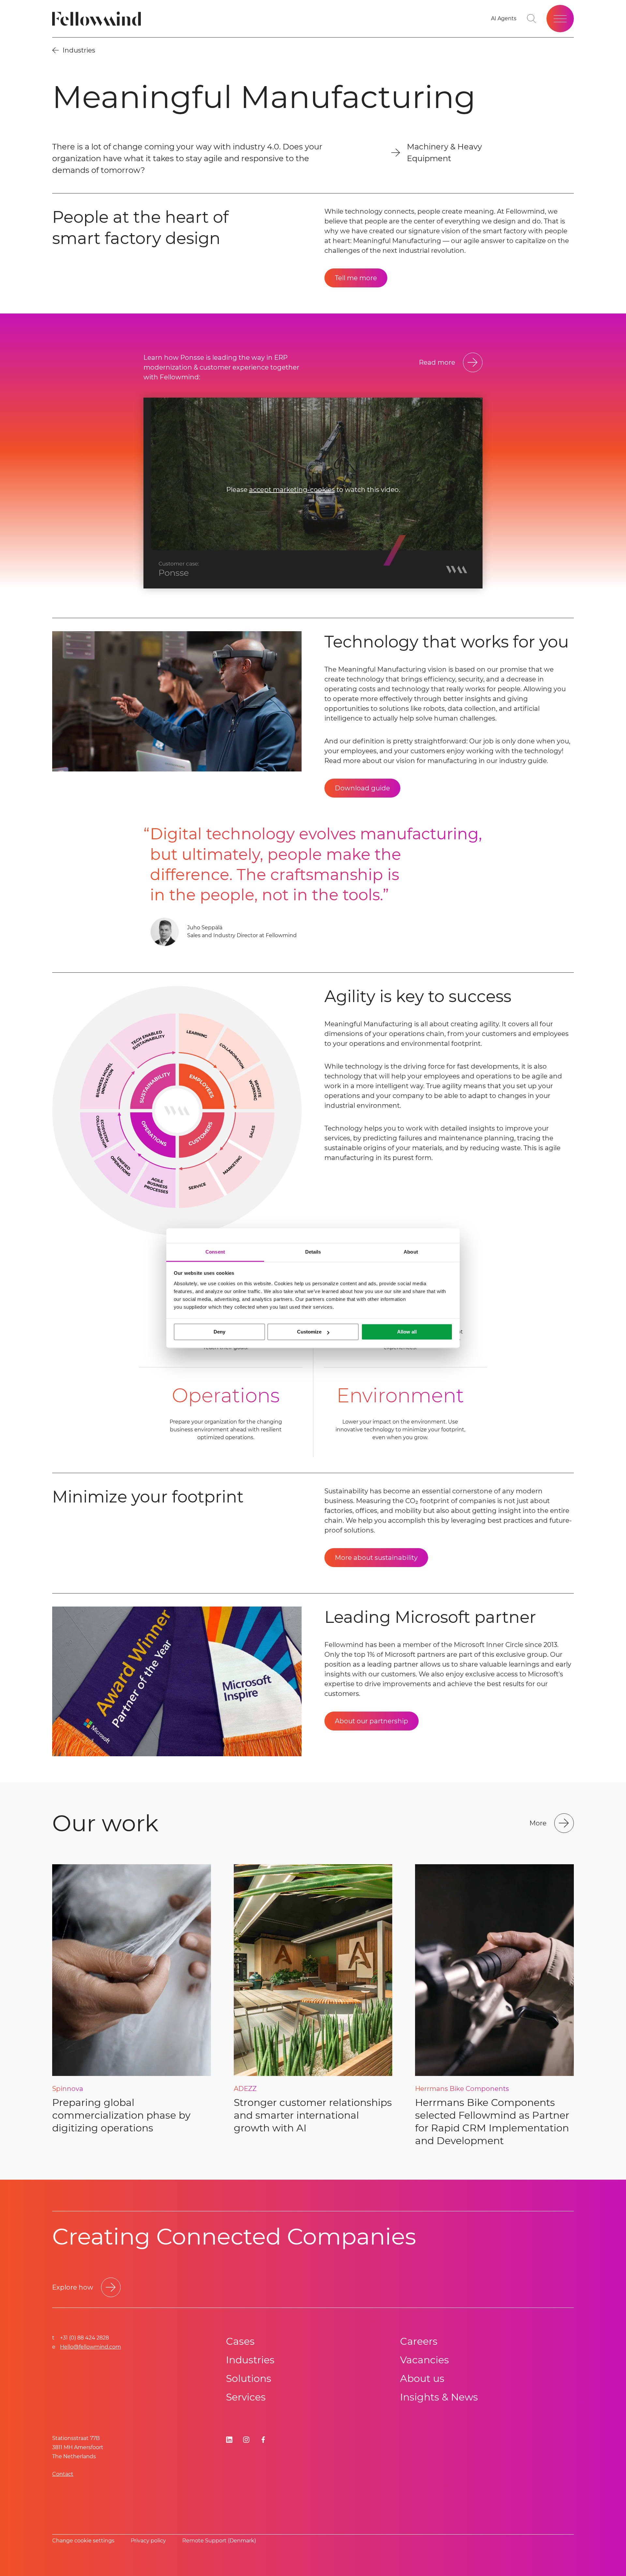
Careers (419, 2341)
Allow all (407, 1332)
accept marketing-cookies (292, 490)
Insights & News (439, 2397)
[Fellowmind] (99, 19)
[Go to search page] (531, 19)
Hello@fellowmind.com (90, 2347)
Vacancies (425, 2360)
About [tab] (411, 1252)
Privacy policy (148, 2541)
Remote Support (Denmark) (219, 2541)
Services (246, 2397)
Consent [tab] (215, 1252)
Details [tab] (313, 1252)
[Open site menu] (560, 19)
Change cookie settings (83, 2541)
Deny (219, 1332)
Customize (309, 1332)
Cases (240, 2341)
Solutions (249, 2378)
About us (422, 2378)
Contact (63, 2474)
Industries (250, 2360)
